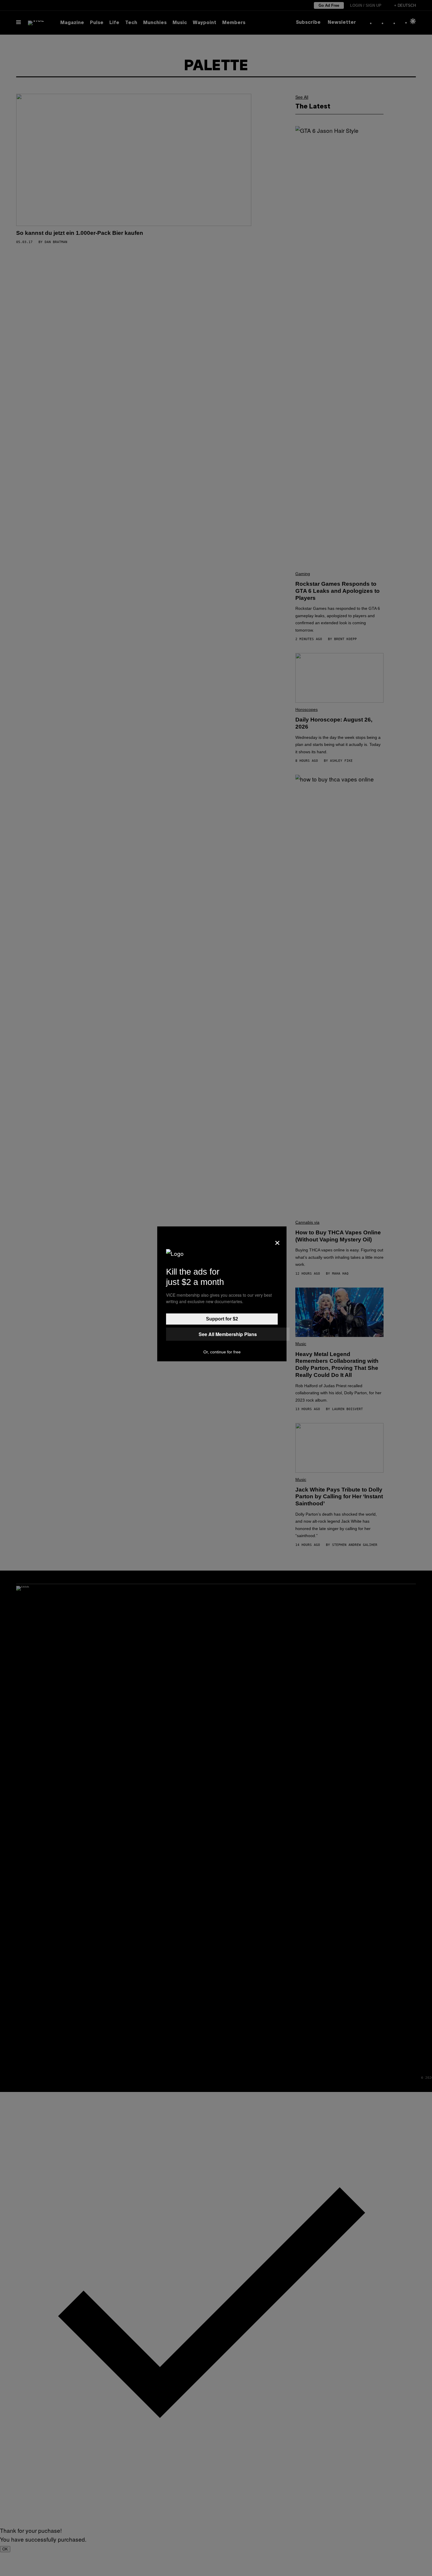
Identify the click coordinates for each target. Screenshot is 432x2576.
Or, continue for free (222, 1352)
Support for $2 (222, 1319)
